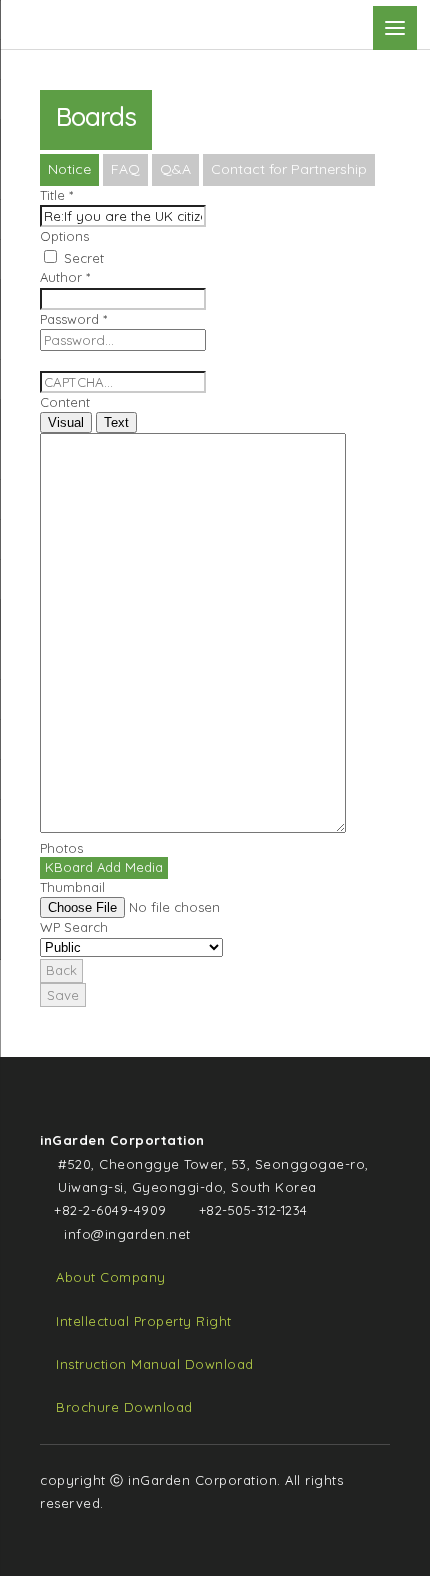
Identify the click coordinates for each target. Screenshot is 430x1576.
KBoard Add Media (104, 867)
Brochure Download (124, 1407)
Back (61, 970)
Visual (66, 422)
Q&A (175, 169)
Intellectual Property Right (144, 1321)
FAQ (125, 169)
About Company (111, 1277)
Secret (82, 258)
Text (116, 422)
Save (63, 995)
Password (73, 319)
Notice (69, 169)
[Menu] (395, 28)
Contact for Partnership (289, 169)
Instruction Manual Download (155, 1364)
